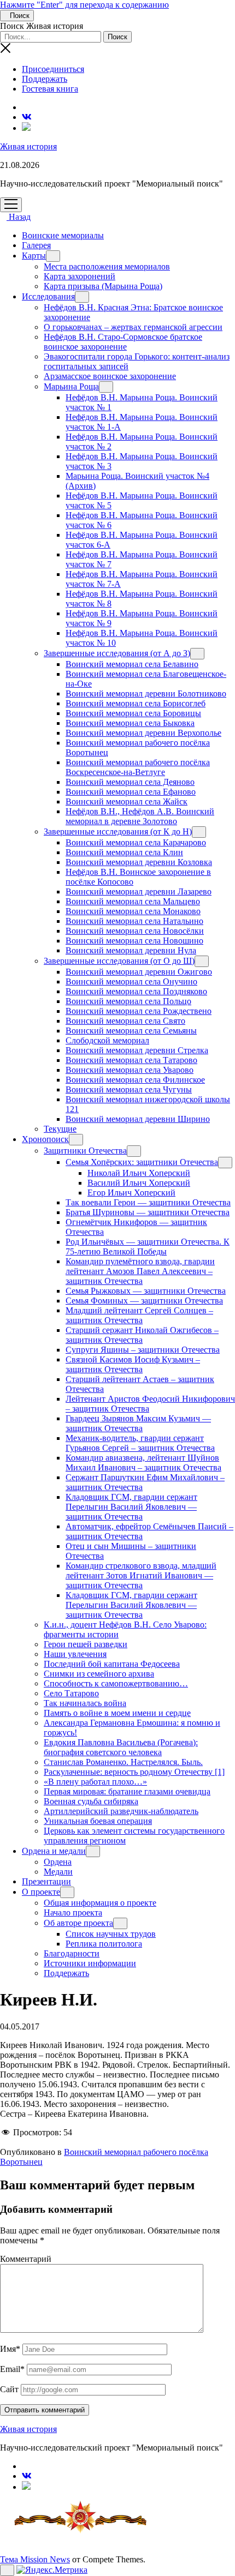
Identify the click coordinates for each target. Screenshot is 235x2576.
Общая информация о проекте (100, 1903)
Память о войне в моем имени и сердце (117, 1713)
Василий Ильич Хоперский (139, 1183)
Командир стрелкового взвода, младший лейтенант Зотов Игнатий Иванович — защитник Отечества (141, 1575)
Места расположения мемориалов (107, 266)
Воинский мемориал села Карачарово (136, 842)
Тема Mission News (35, 2559)
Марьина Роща (71, 386)
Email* (12, 2369)
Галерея (36, 245)
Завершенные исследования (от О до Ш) (119, 961)
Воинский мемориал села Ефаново (131, 792)
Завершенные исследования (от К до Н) (118, 831)
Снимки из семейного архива (99, 1674)
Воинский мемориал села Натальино (134, 921)
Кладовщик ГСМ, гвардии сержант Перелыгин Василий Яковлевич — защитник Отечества (131, 1507)
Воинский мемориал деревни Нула (131, 950)
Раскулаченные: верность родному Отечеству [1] (134, 1772)
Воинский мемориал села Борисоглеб (136, 703)
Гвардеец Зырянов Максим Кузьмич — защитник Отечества (138, 1423)
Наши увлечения (75, 1654)
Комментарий (26, 2259)
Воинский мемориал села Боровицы (133, 713)
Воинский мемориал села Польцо (128, 1001)
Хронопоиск (45, 1139)
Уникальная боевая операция (98, 1821)
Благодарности (72, 1953)
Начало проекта (73, 1913)
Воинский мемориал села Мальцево (133, 901)
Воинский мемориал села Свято (125, 1021)
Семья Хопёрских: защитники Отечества (142, 1162)
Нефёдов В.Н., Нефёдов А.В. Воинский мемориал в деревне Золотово (140, 816)
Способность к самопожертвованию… (116, 1683)
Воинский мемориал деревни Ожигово (139, 972)
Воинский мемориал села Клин (124, 852)
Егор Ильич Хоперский (131, 1193)
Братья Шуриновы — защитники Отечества (148, 1212)
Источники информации (90, 1963)
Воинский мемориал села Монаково (133, 911)
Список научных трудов (111, 1934)
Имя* (10, 2349)
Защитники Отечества (85, 1151)
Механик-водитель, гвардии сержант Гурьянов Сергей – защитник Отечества (140, 1443)
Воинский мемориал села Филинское (135, 1080)
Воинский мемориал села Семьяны (131, 1031)
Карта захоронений (80, 276)
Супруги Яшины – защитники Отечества (143, 1350)
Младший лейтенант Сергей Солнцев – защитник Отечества (139, 1315)
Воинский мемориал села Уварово (130, 1070)
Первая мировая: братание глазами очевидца (127, 1791)
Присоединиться (53, 69)
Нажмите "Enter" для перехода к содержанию (84, 5)
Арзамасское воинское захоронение (110, 376)
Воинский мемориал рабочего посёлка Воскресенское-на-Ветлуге (138, 767)
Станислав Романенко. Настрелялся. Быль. (123, 1762)
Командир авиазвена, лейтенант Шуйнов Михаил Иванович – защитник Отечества (143, 1463)
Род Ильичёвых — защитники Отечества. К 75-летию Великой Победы (148, 1247)
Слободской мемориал (107, 1040)
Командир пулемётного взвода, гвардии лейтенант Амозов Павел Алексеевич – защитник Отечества (140, 1271)
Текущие (60, 1129)
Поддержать (45, 79)
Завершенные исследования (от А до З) (117, 653)
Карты (34, 256)
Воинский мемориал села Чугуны (129, 1089)
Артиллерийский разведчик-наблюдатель (121, 1811)
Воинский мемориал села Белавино (132, 664)
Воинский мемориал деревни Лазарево (139, 891)
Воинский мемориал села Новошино (134, 941)
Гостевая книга (50, 89)
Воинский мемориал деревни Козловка (139, 862)
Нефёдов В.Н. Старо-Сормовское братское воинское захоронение (123, 342)
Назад (19, 217)
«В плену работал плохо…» (95, 1782)
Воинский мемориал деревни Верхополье (143, 733)
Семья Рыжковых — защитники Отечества (146, 1291)
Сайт (9, 2389)
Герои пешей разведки (86, 1644)
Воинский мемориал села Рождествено (139, 1011)
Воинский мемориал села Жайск (127, 801)
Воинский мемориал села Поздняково (136, 991)
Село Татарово (71, 1693)
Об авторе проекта (78, 1923)
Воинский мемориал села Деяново (130, 782)
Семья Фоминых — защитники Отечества (144, 1301)
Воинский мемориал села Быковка (130, 723)
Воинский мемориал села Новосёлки (135, 931)
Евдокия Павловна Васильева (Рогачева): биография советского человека (121, 1747)
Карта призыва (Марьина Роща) (103, 286)
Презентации (46, 1881)
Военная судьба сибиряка (91, 1801)
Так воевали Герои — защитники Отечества (148, 1202)
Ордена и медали (54, 1851)
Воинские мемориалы (63, 235)
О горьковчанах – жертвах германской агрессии (133, 327)
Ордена (58, 1862)
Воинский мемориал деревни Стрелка (137, 1050)
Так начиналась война (85, 1703)
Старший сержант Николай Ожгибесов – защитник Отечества (142, 1335)
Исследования (48, 296)
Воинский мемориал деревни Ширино (138, 1119)
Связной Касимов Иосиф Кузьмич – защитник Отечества (133, 1364)
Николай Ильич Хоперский (139, 1173)
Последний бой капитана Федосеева (112, 1664)
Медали (58, 1872)
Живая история (28, 146)
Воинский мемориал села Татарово (131, 1060)
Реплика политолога (104, 1944)
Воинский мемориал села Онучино (131, 981)
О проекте (41, 1892)
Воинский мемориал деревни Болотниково (146, 693)
